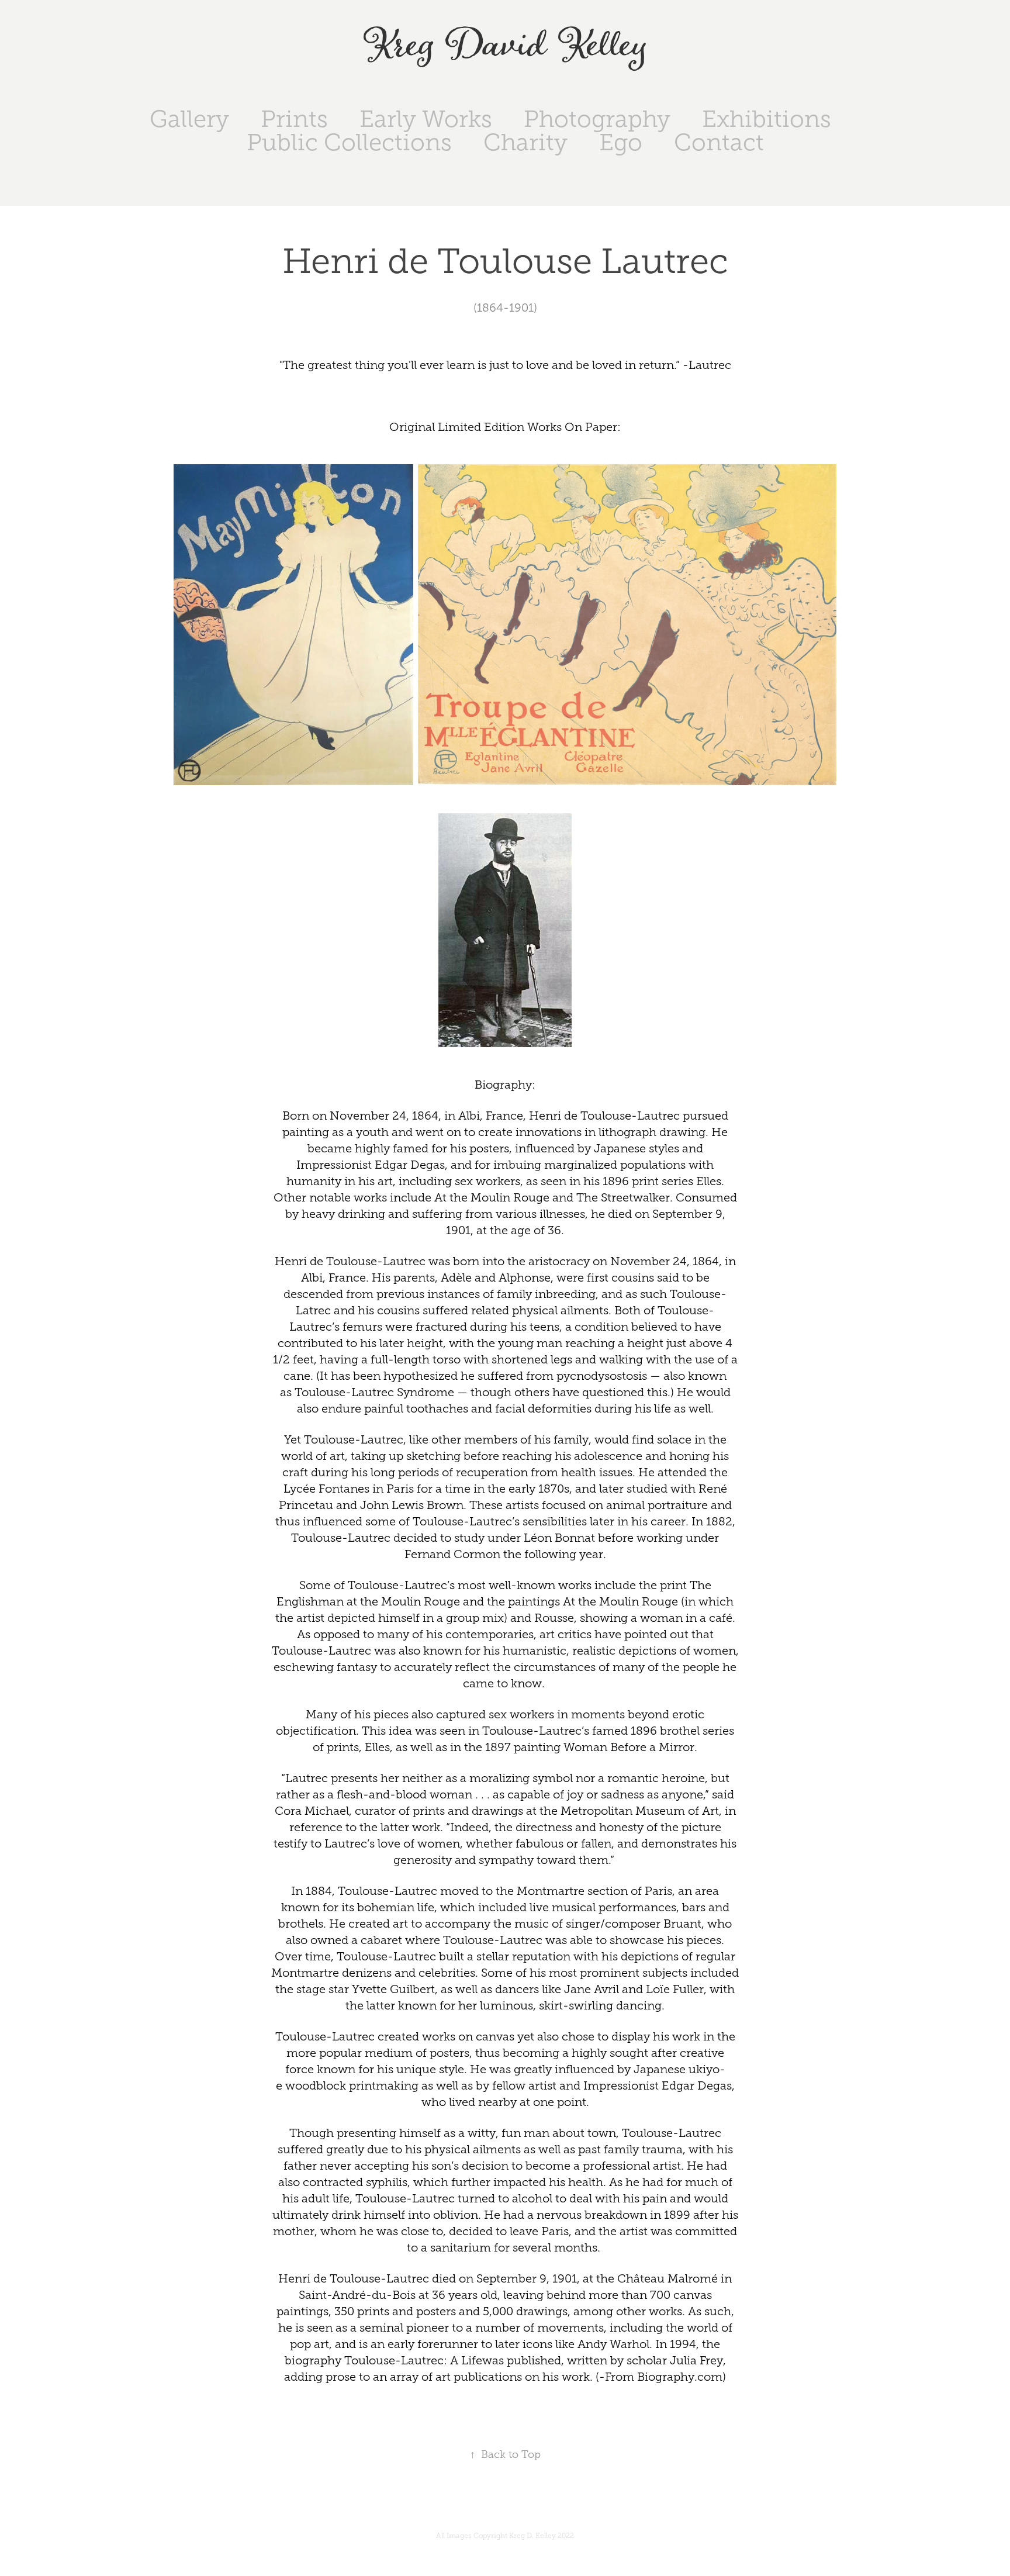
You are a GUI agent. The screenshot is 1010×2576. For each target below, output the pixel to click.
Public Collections (349, 142)
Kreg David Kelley (505, 46)
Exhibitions (767, 119)
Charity (525, 142)
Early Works (426, 119)
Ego (621, 142)
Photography (597, 119)
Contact (719, 142)
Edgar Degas (410, 1165)
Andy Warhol (613, 2344)
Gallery (189, 119)
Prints (294, 119)
